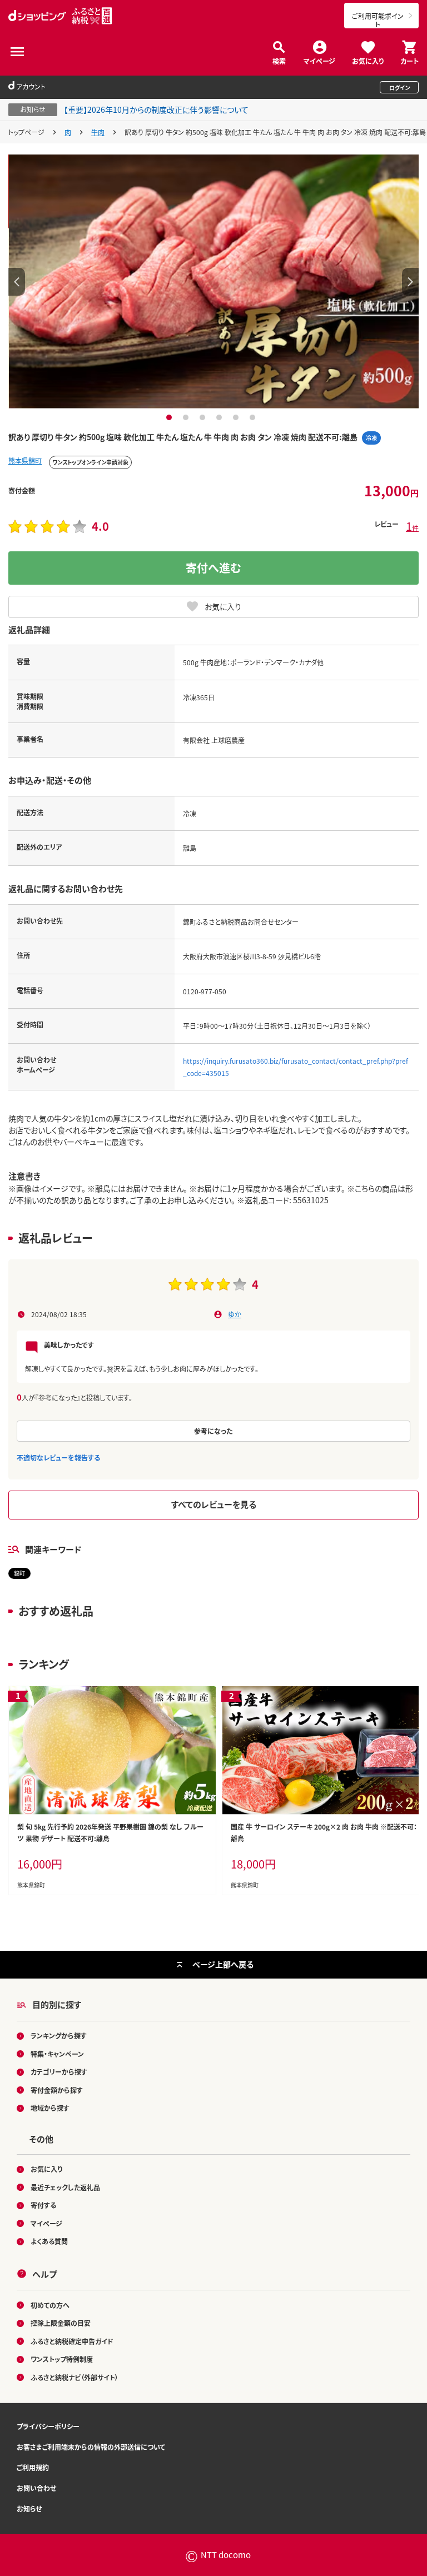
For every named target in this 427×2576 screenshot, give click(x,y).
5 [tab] (237, 417)
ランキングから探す (59, 2036)
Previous (17, 282)
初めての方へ (50, 2305)
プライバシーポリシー (48, 2426)
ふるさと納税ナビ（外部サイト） (75, 2377)
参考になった (213, 1431)
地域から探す (50, 2108)
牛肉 (98, 132)
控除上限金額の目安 (61, 2323)
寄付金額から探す (57, 2090)
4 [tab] (220, 417)
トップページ (26, 132)
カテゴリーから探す (59, 2072)
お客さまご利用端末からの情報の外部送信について (91, 2447)
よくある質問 (49, 2241)
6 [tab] (254, 417)
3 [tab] (204, 417)
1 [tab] (170, 417)
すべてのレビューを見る (214, 1504)
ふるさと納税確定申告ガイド (72, 2341)
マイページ (319, 60)
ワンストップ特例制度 (62, 2359)
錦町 (19, 1573)
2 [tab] (187, 417)
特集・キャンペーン (57, 2054)
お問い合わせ (36, 2488)
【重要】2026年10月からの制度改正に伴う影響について (156, 109)
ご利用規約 (33, 2467)
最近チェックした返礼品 (65, 2187)
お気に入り (368, 60)
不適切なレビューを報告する (58, 1458)
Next (410, 282)
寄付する (43, 2205)
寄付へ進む (213, 568)
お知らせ (29, 2508)
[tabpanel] (213, 282)
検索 (279, 60)
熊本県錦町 (25, 460)
